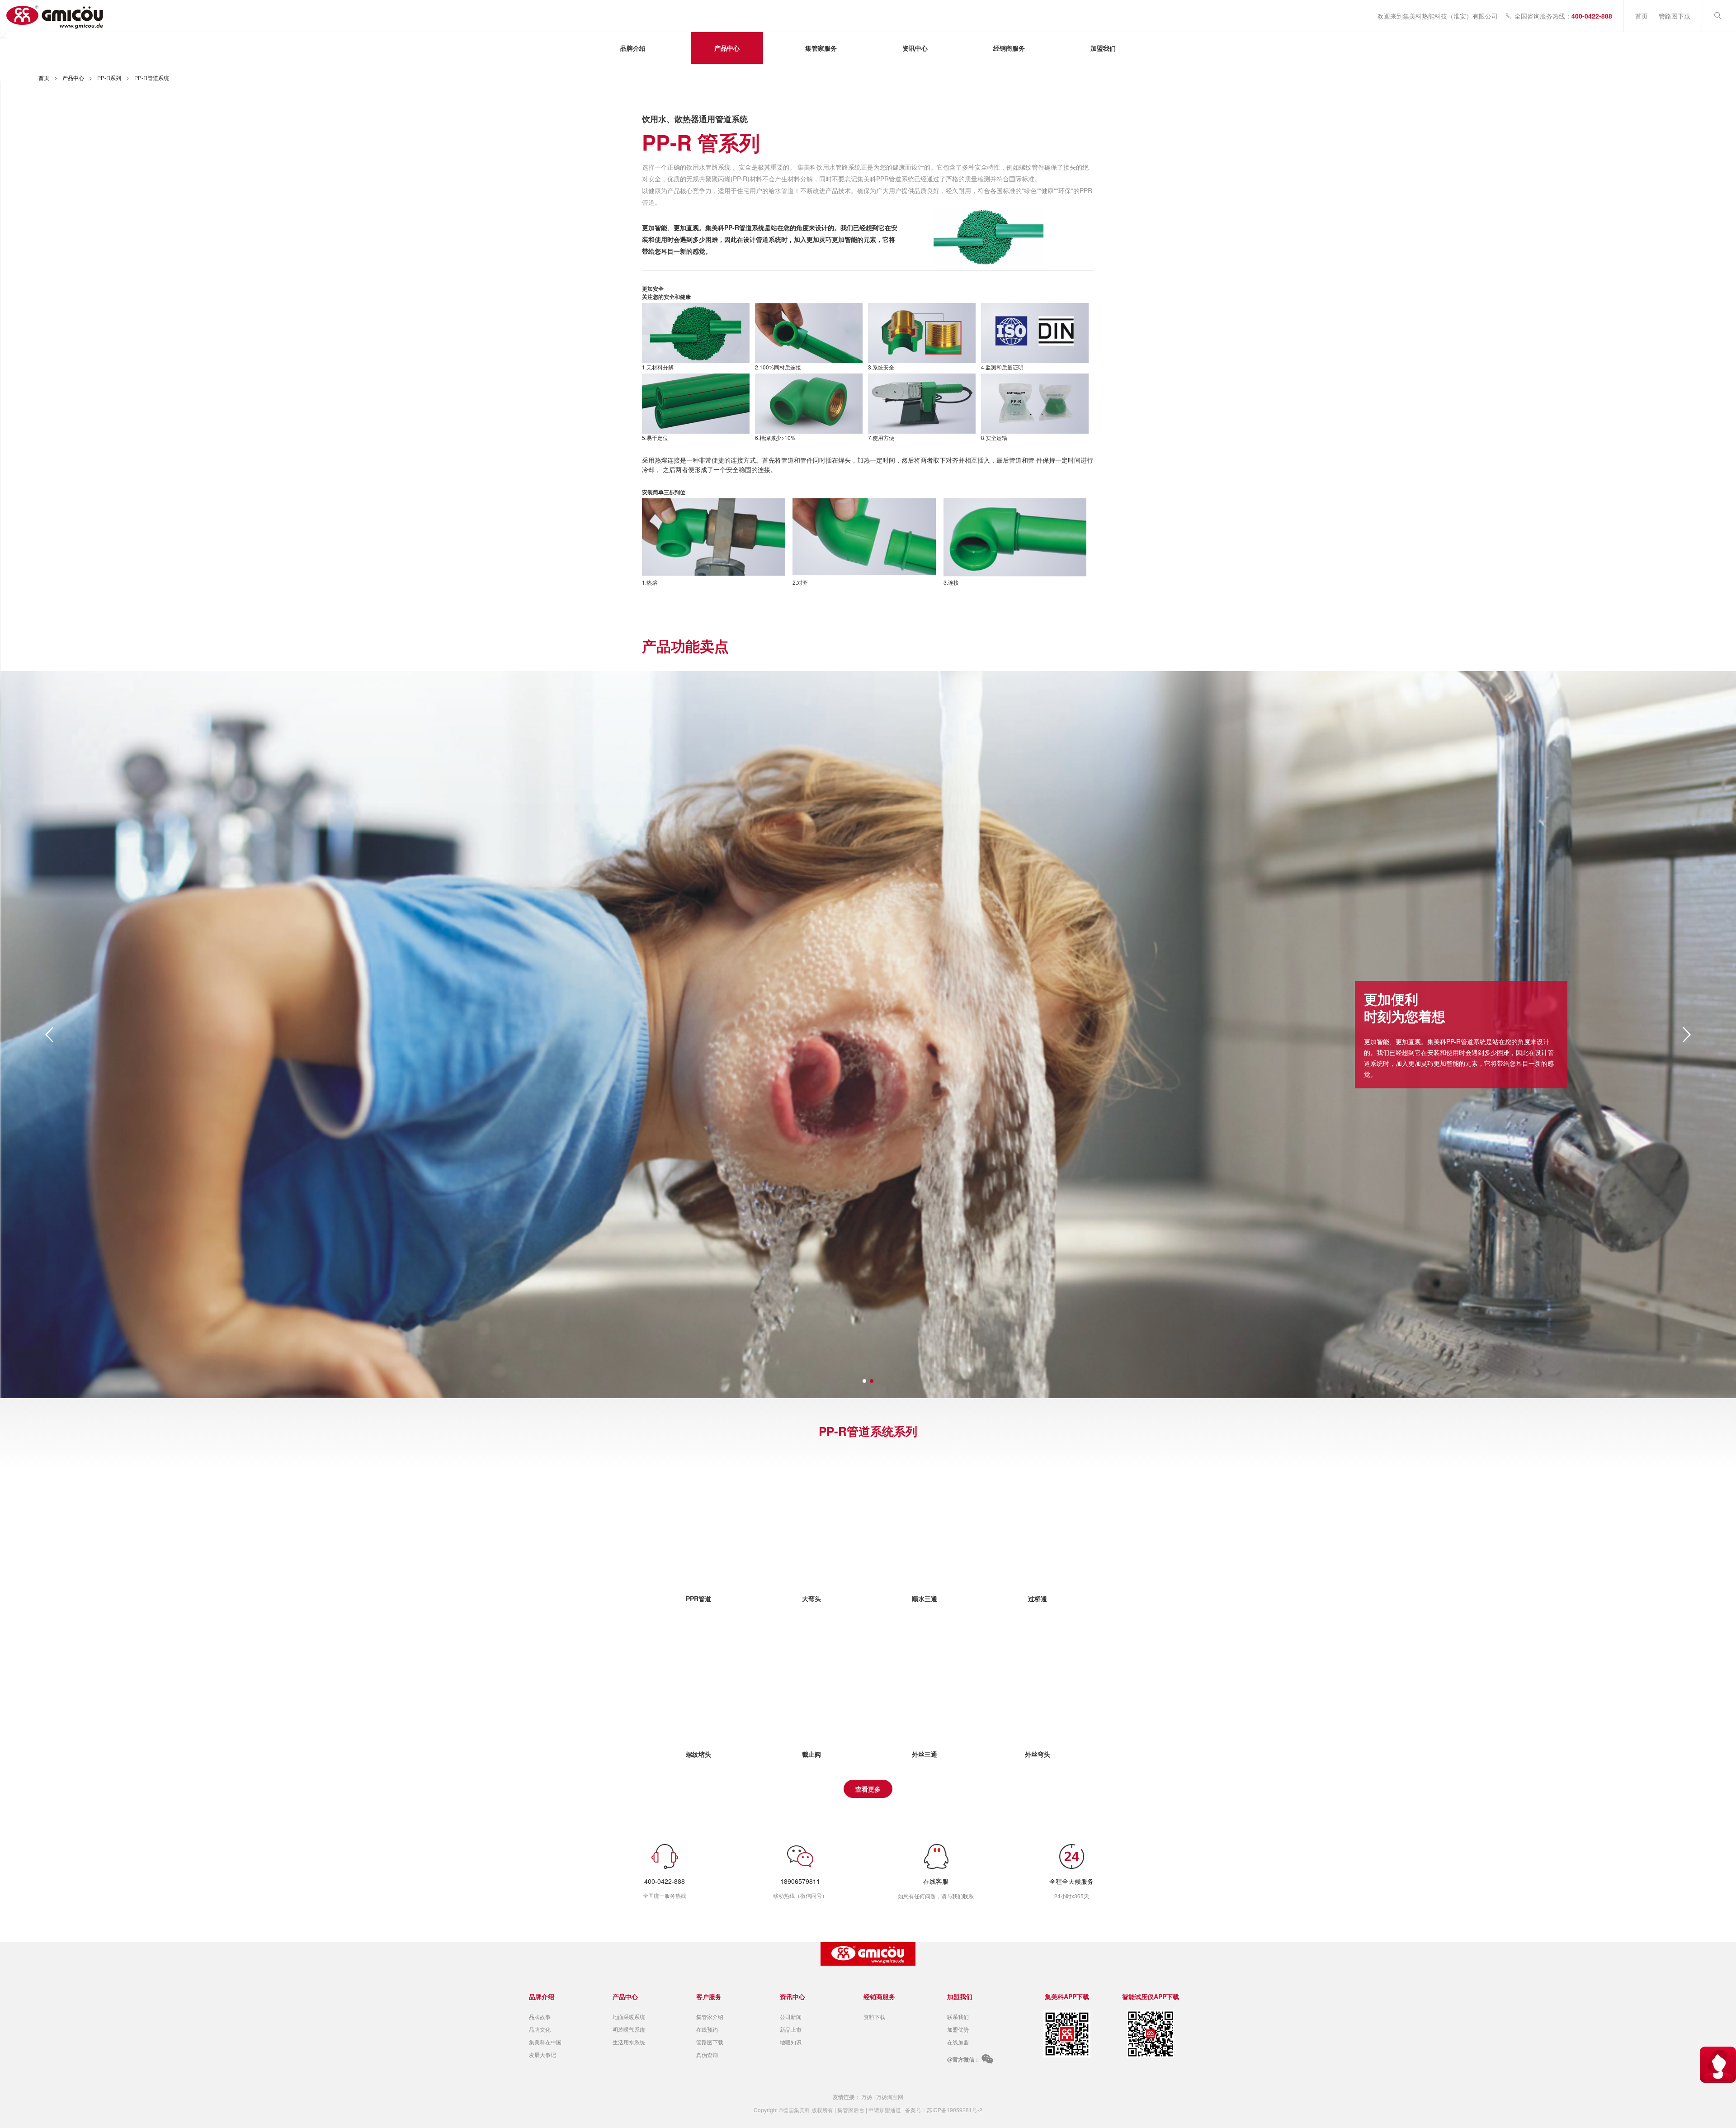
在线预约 (707, 2029)
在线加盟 (958, 2042)
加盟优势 (958, 2029)
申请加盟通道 (885, 2110)
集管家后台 (851, 2110)
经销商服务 (1009, 48)
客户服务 (709, 1996)
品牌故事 (540, 2017)
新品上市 (791, 2029)
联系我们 (958, 2017)
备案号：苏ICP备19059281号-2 (944, 2110)
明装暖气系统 (629, 2029)
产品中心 (727, 48)
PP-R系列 (109, 78)
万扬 (867, 2097)
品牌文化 (540, 2029)
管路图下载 (1675, 16)
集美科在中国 (545, 2042)
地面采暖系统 (629, 2017)
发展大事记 (542, 2055)
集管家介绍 (710, 2017)
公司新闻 (791, 2017)
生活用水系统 (629, 2042)
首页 (1642, 16)
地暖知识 (791, 2042)
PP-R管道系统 (152, 78)
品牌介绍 (633, 48)
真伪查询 (707, 2055)
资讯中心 (915, 48)
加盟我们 (1103, 48)
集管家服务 (821, 48)
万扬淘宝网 (890, 2097)
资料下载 (874, 2017)
